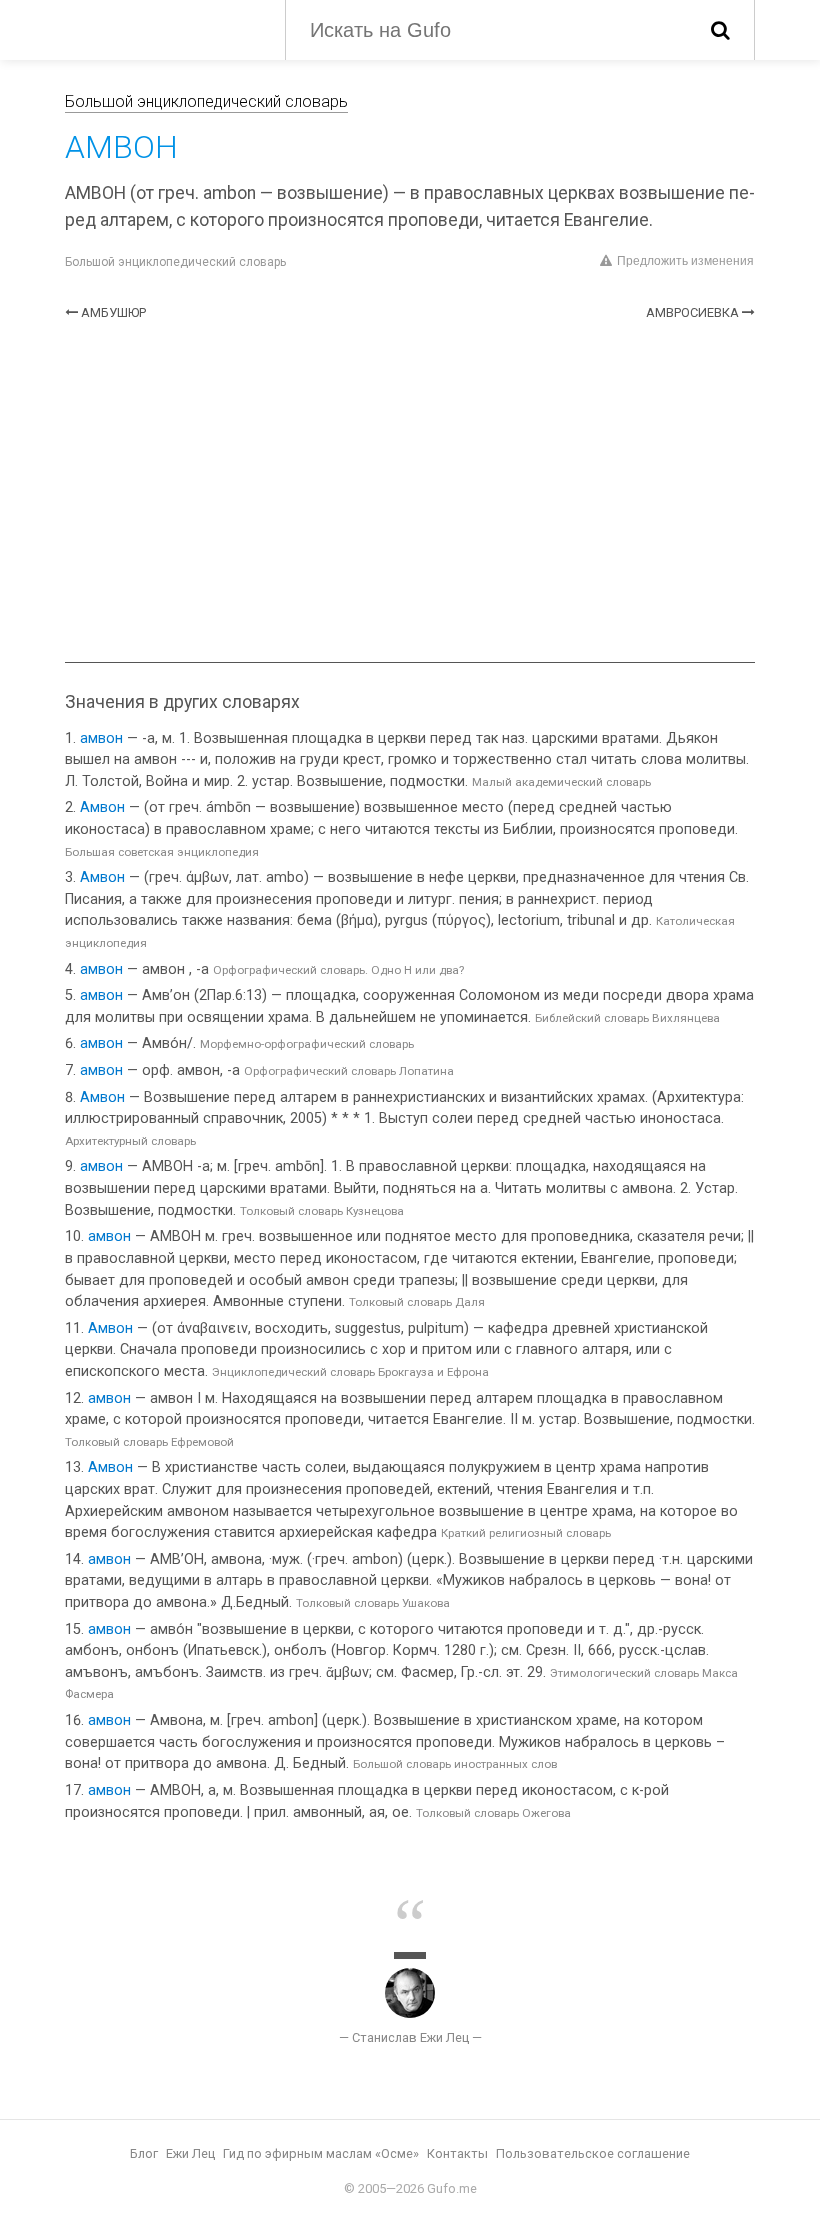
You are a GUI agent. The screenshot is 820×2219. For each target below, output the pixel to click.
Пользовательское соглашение (593, 2153)
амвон (101, 738)
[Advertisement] (410, 492)
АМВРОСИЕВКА (692, 312)
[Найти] (720, 30)
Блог (144, 2153)
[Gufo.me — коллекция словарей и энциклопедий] (160, 28)
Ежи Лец (190, 2153)
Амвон (102, 807)
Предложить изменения (685, 261)
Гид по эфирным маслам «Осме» (321, 2153)
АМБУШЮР (113, 312)
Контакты (457, 2153)
